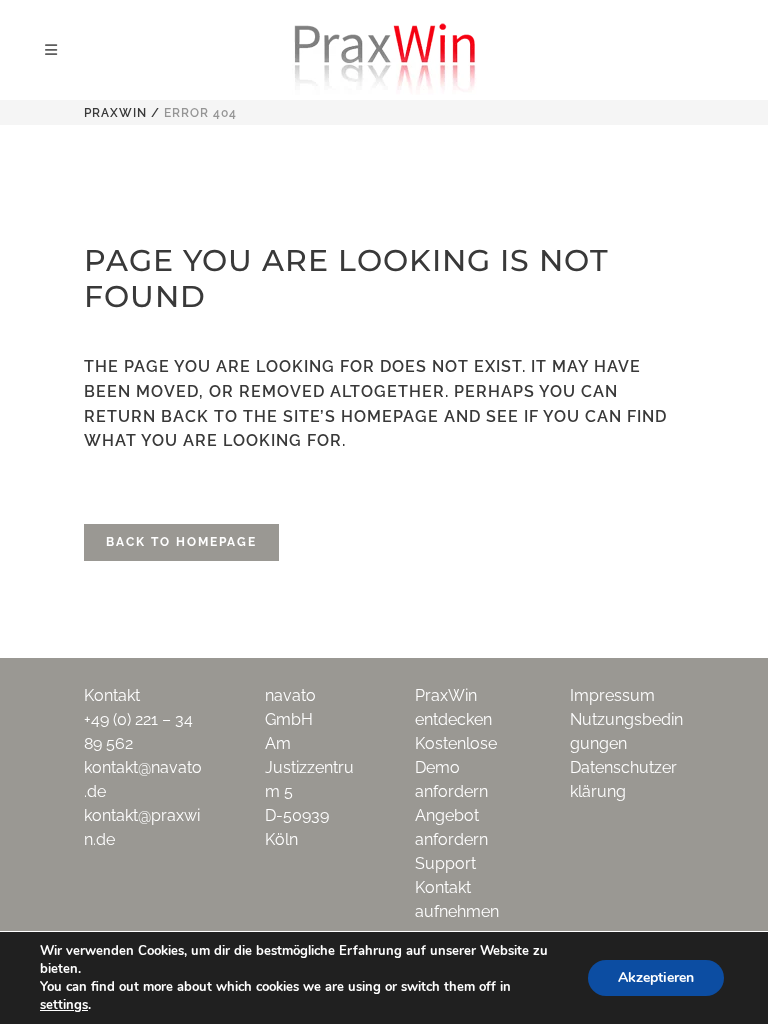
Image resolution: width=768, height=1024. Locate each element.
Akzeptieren (656, 977)
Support (445, 863)
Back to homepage (181, 542)
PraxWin (115, 113)
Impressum (612, 695)
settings (64, 1005)
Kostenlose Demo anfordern (456, 767)
